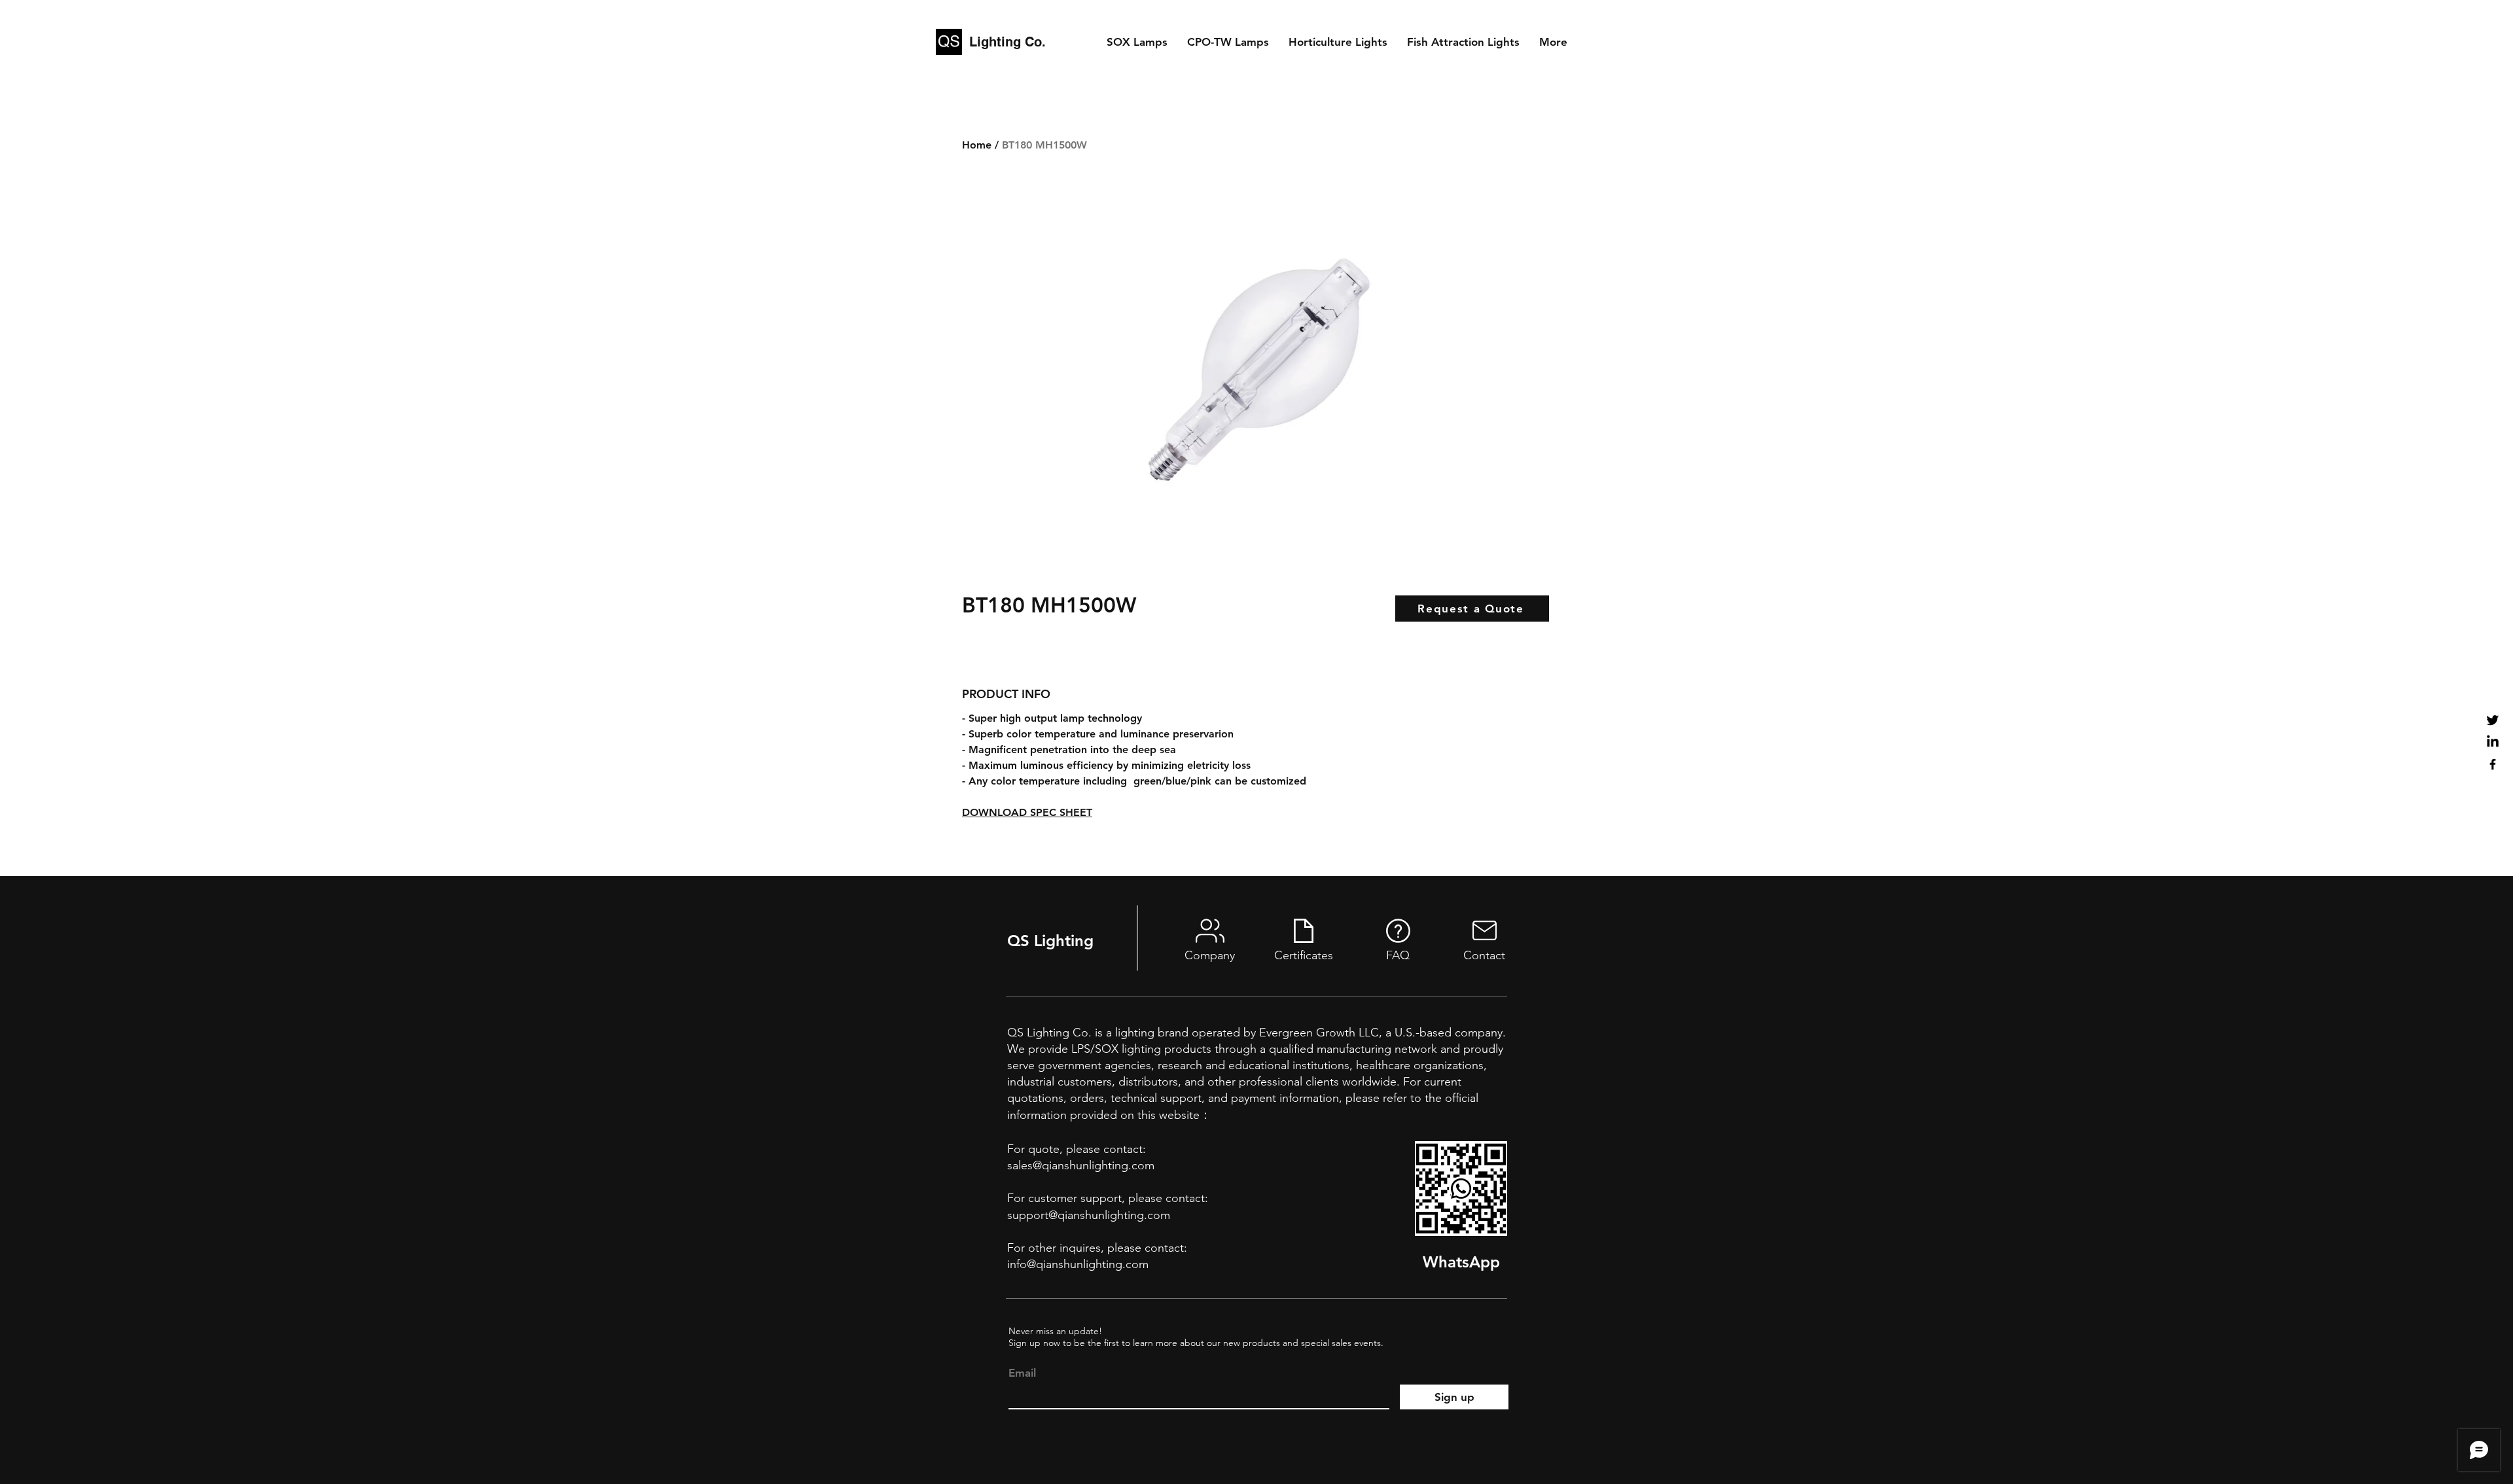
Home (977, 145)
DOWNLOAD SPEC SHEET (1027, 812)
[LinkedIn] (2493, 742)
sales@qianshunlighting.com (1081, 1165)
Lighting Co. (1007, 42)
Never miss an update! (1055, 1331)
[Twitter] (2493, 720)
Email (1022, 1373)
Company (1210, 955)
